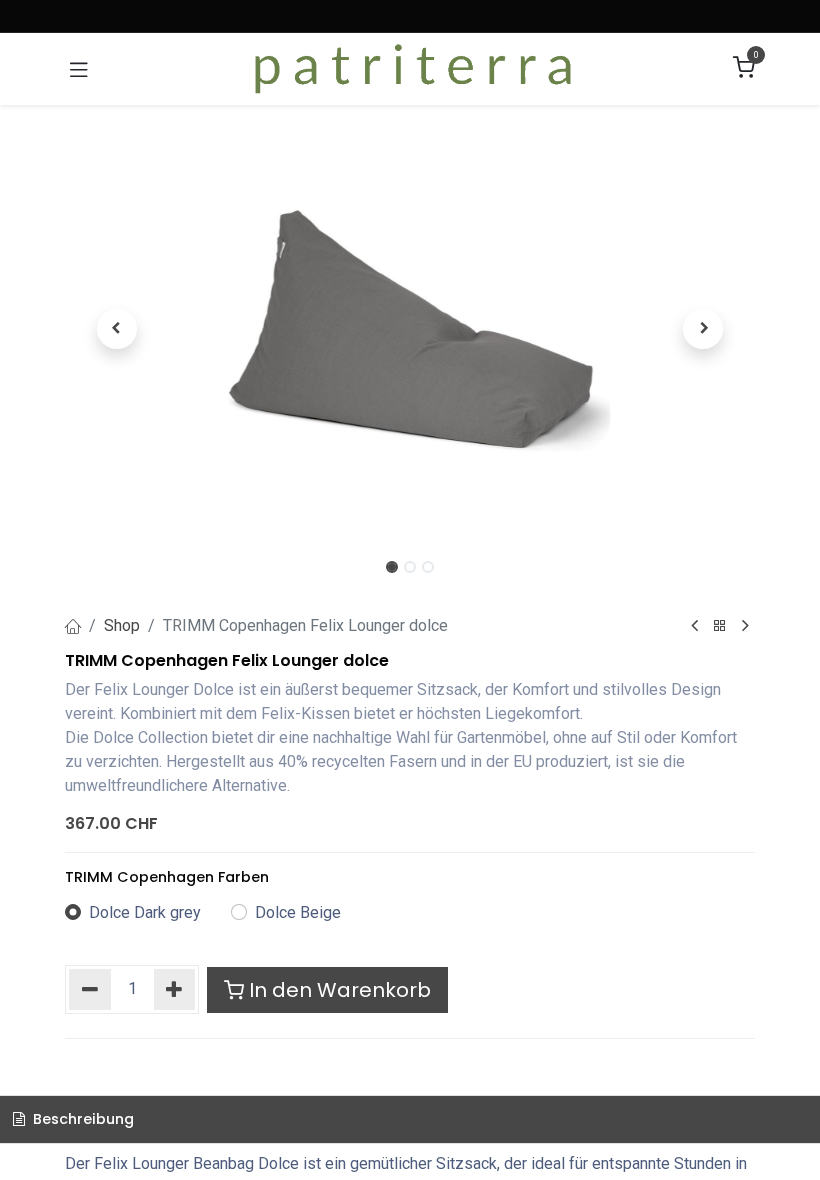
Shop (122, 625)
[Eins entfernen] (90, 989)
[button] (117, 329)
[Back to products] (720, 626)
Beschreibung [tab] (81, 1119)
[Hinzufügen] (175, 989)
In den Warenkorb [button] (337, 990)
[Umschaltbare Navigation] (79, 69)
